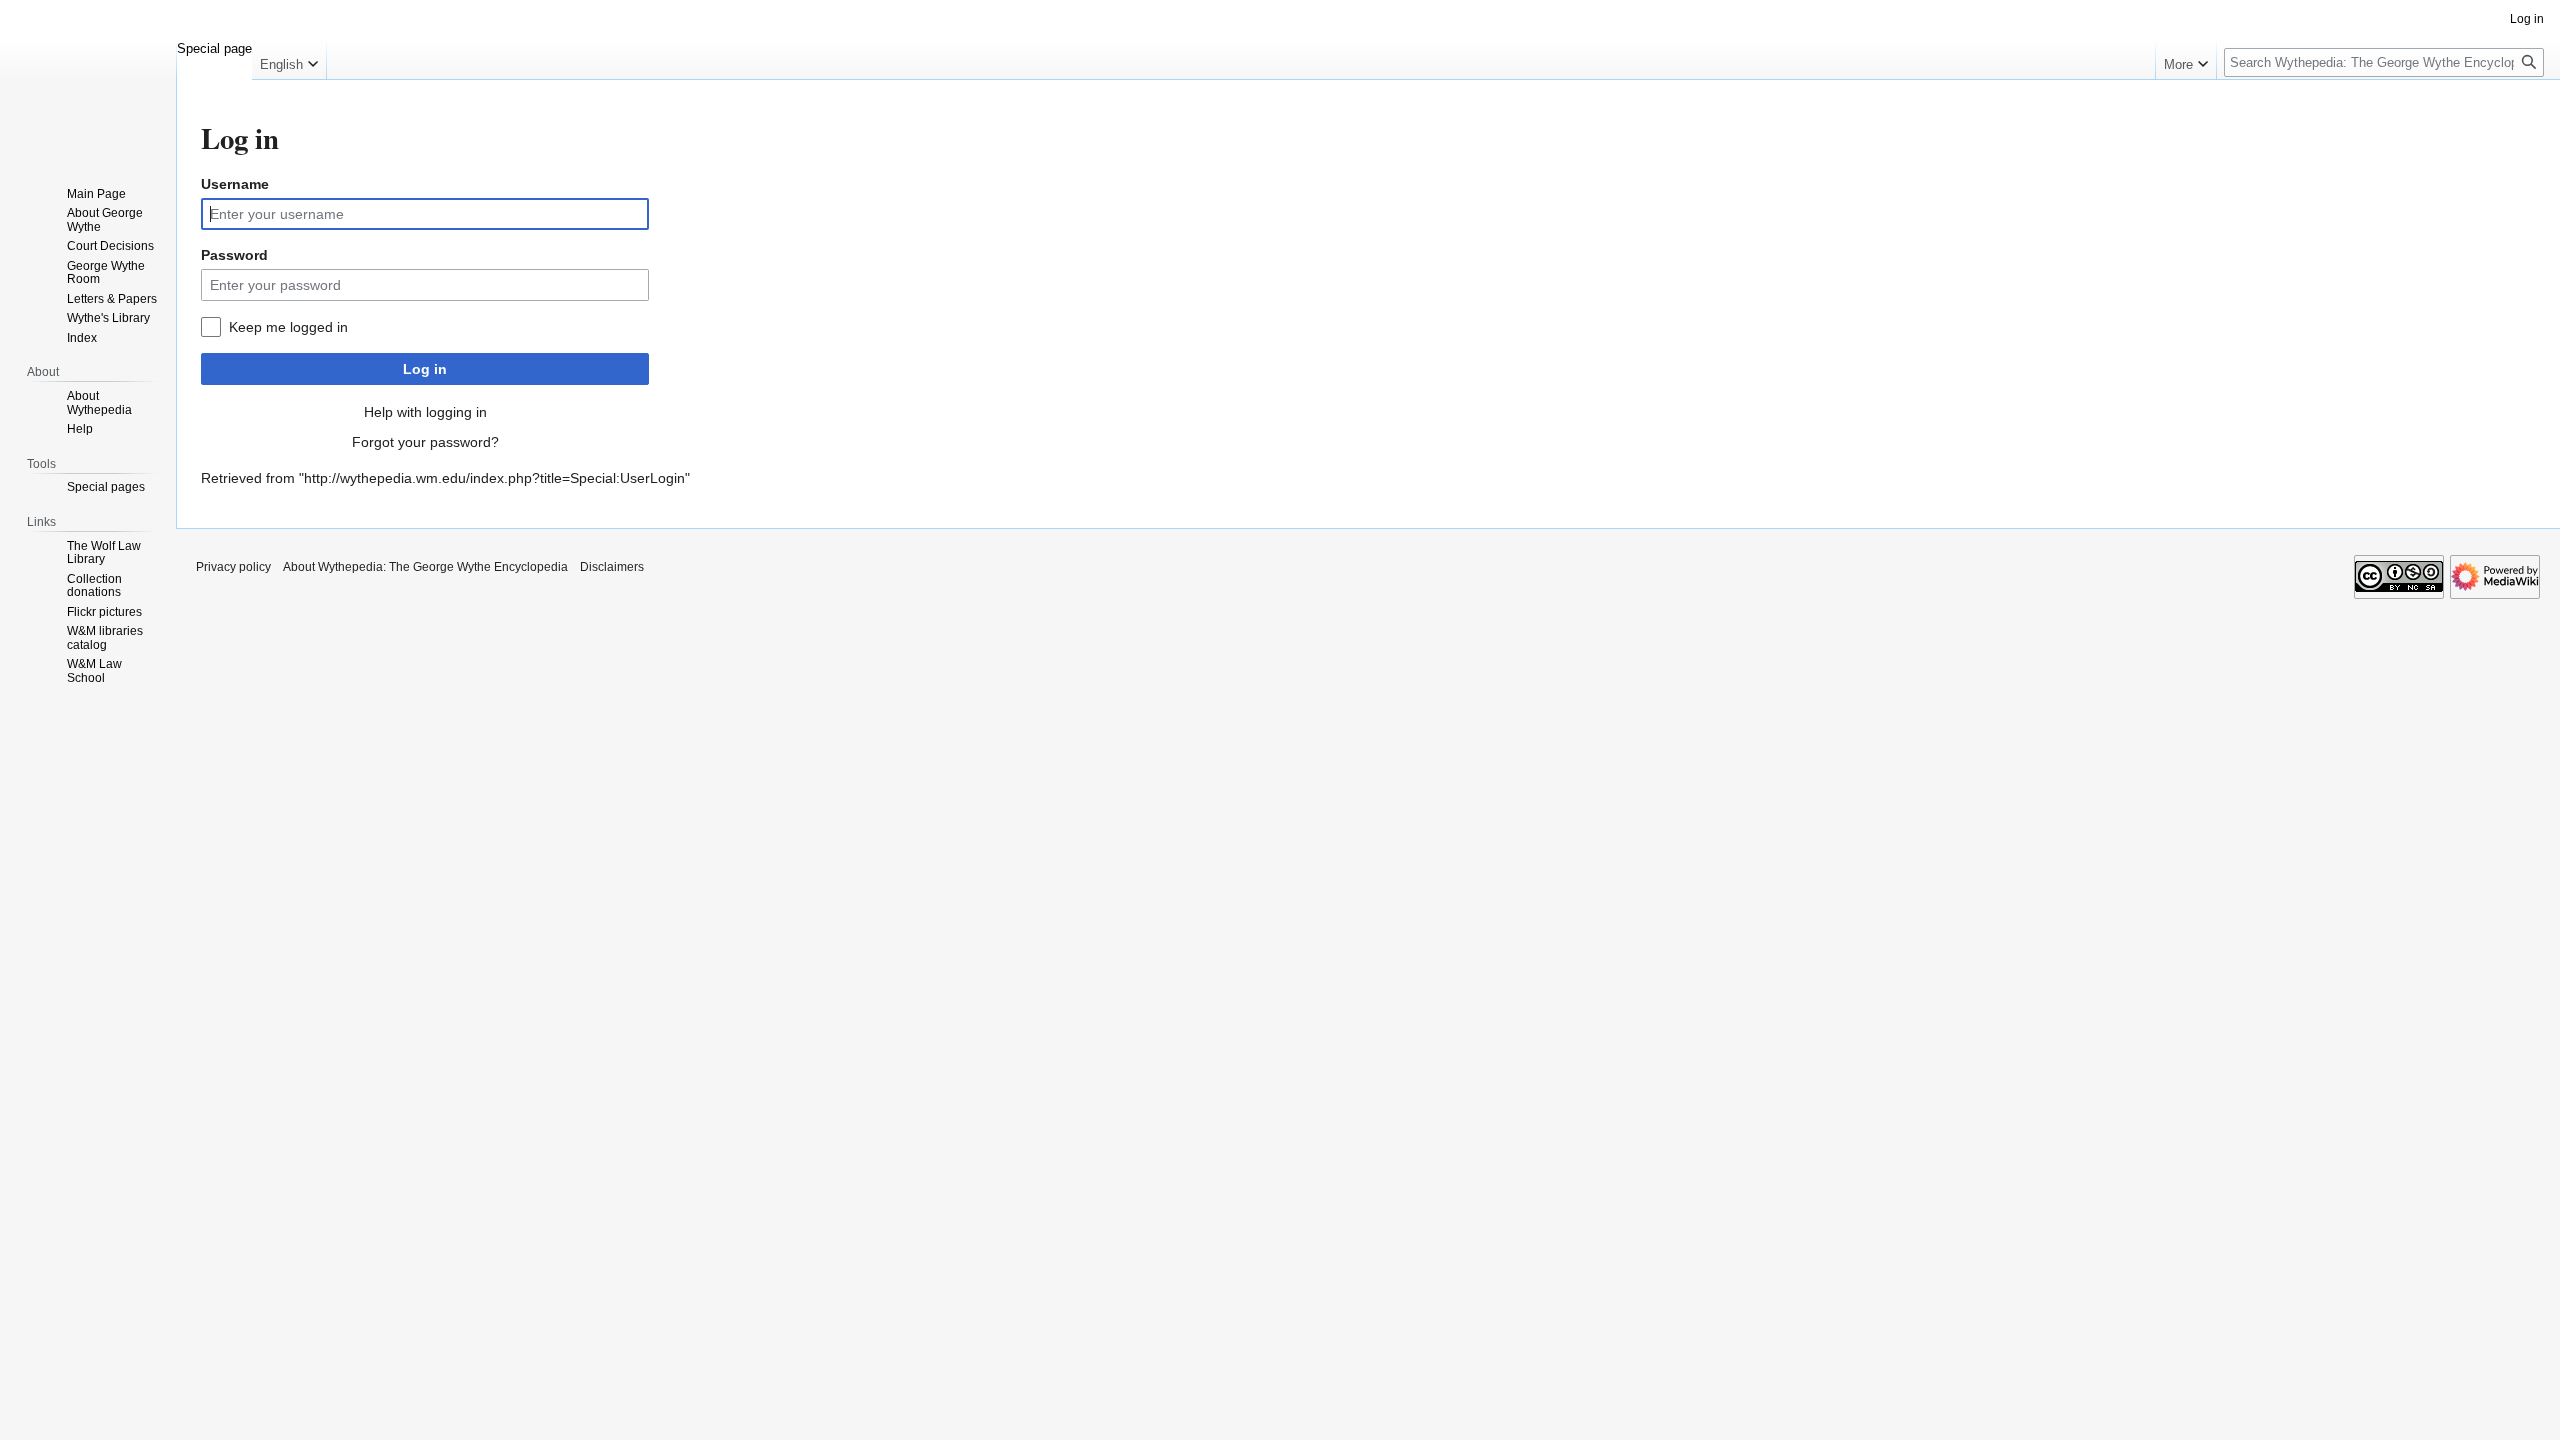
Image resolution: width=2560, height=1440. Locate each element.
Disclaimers (612, 567)
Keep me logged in (288, 327)
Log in (425, 369)
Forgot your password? (425, 442)
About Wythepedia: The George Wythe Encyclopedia (425, 567)
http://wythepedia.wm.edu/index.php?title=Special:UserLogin (494, 478)
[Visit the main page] (88, 80)
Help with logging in (425, 412)
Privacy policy (233, 567)
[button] (289, 60)
